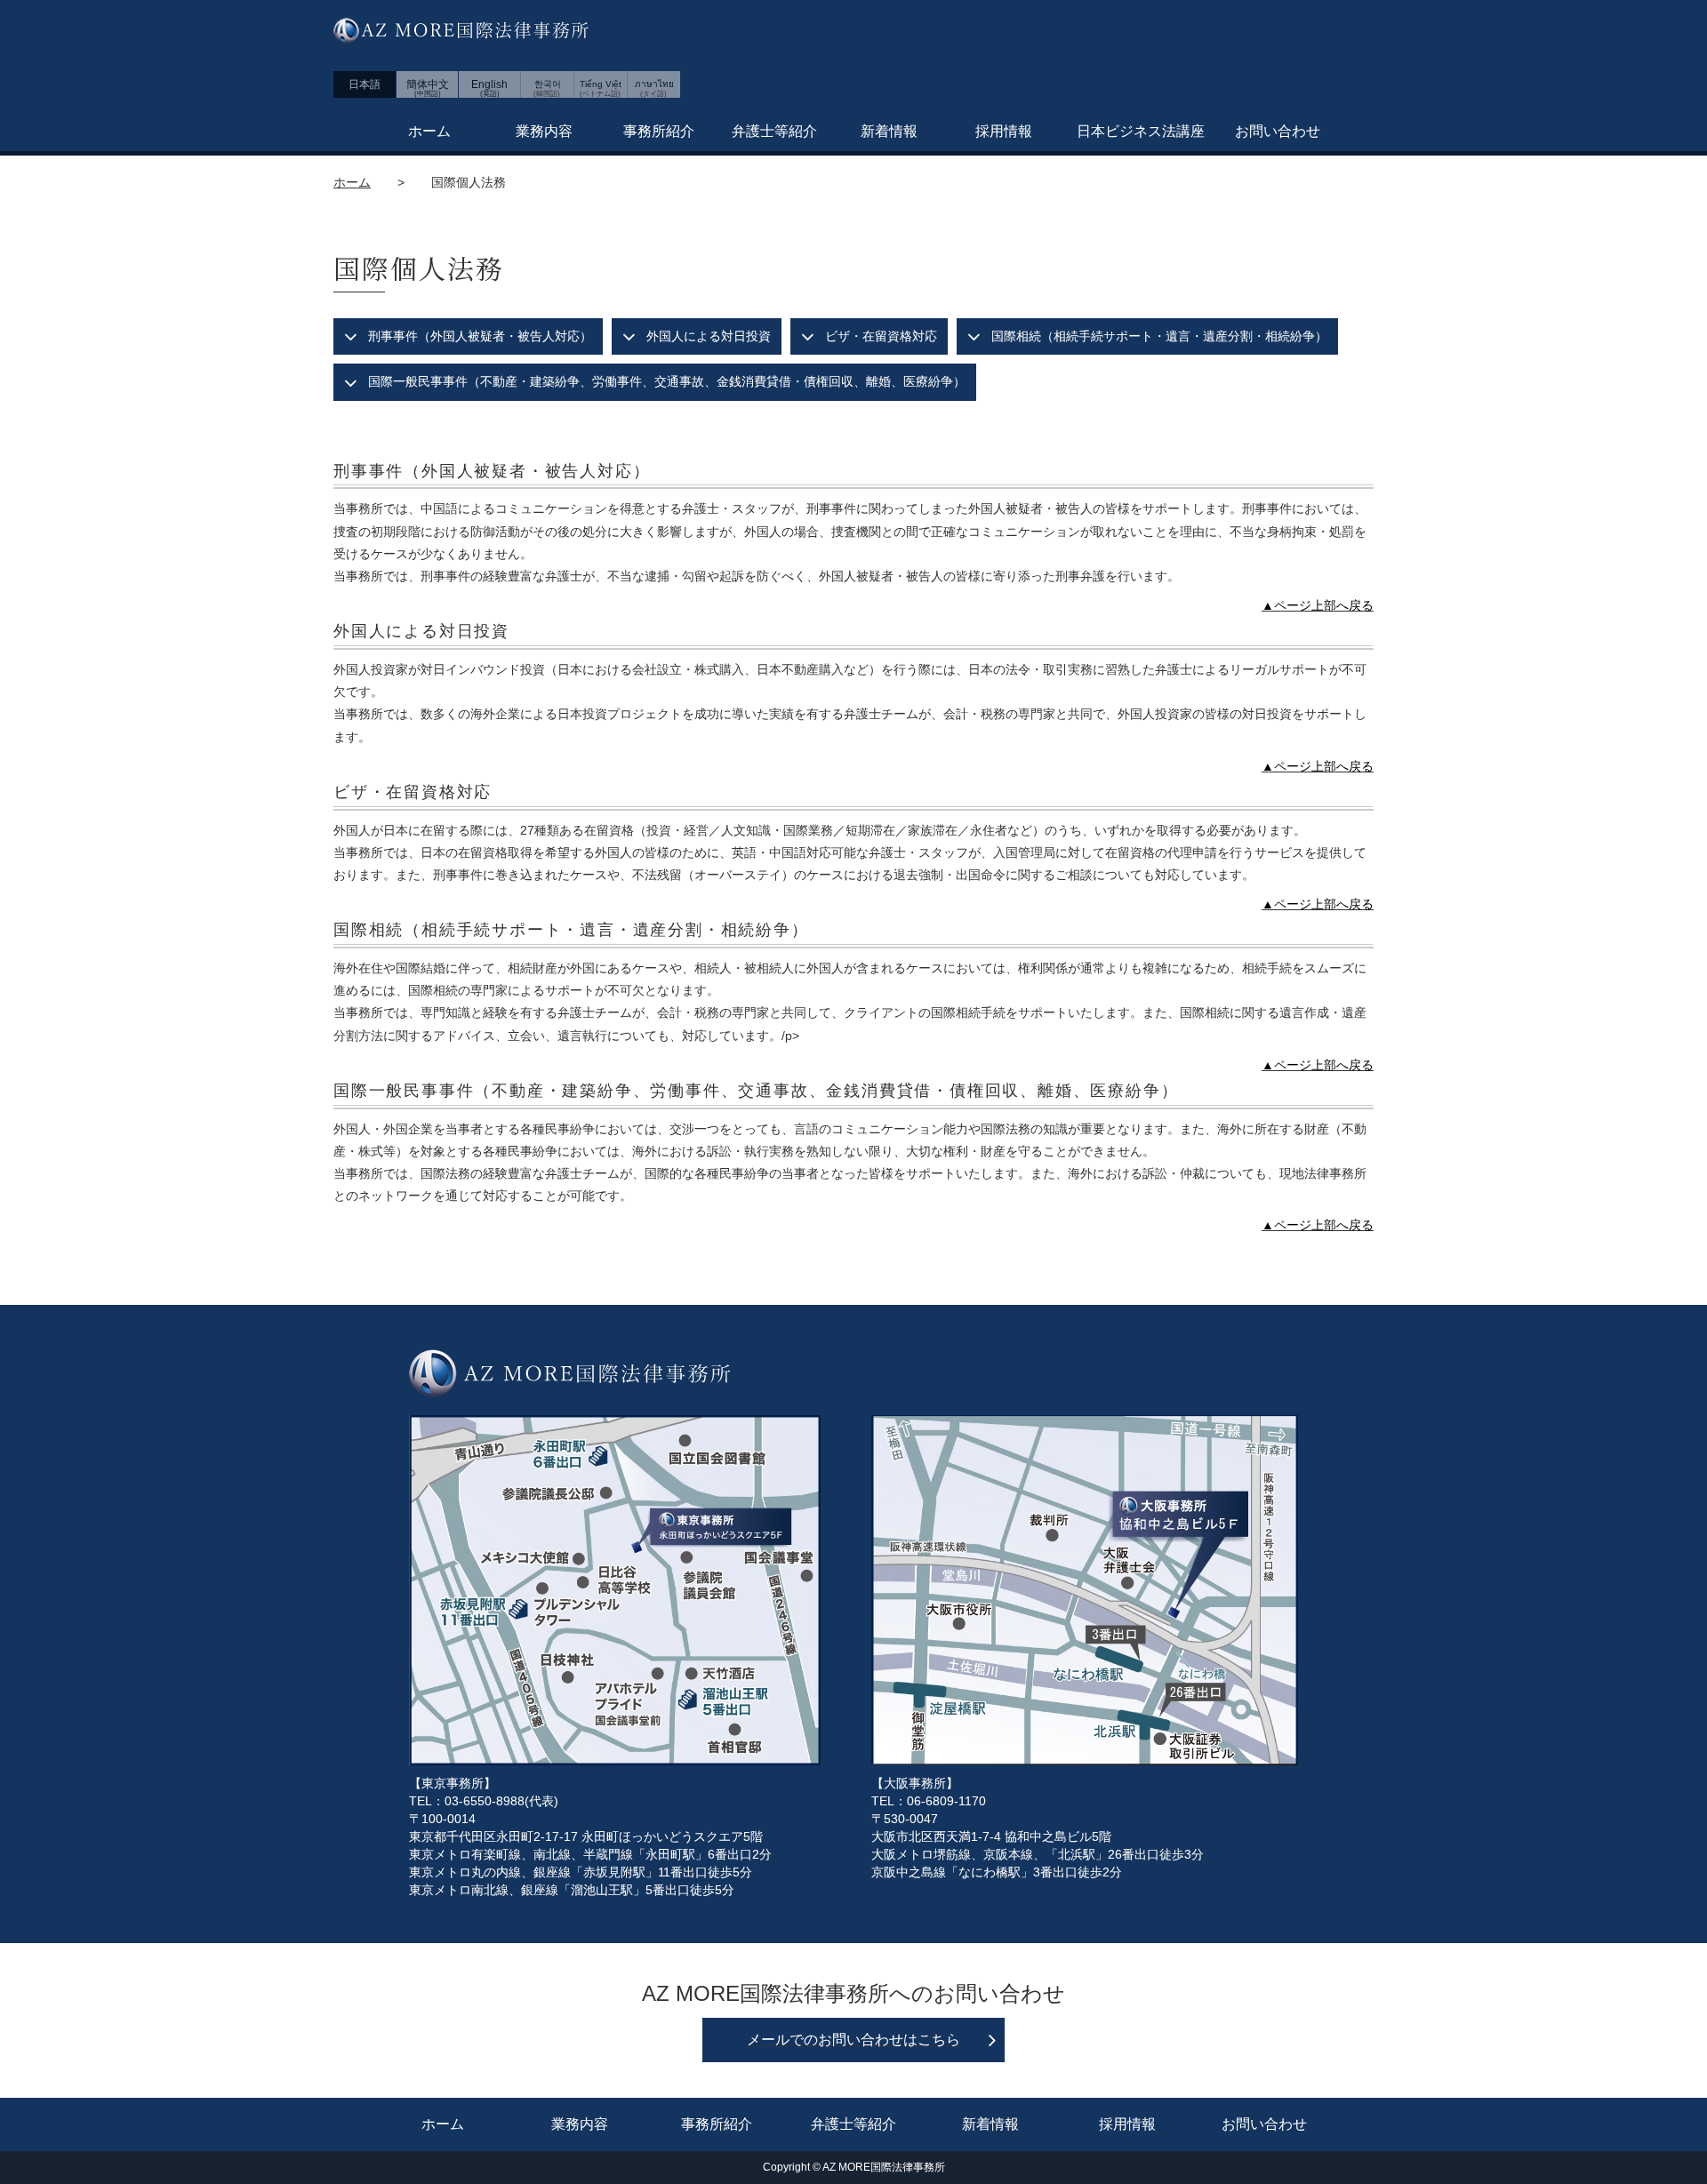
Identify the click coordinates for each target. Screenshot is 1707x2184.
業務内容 (544, 131)
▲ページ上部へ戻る (1318, 605)
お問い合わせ (1278, 131)
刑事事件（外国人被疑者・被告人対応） (480, 336)
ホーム (429, 131)
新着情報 (889, 131)
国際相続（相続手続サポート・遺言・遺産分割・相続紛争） (1159, 336)
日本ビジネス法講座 (1141, 131)
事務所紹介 (659, 131)
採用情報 (1004, 131)
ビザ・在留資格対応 (881, 336)
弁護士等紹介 (774, 131)
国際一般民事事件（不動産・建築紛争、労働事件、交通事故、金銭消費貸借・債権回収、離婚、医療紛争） (667, 381)
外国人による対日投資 (709, 336)
